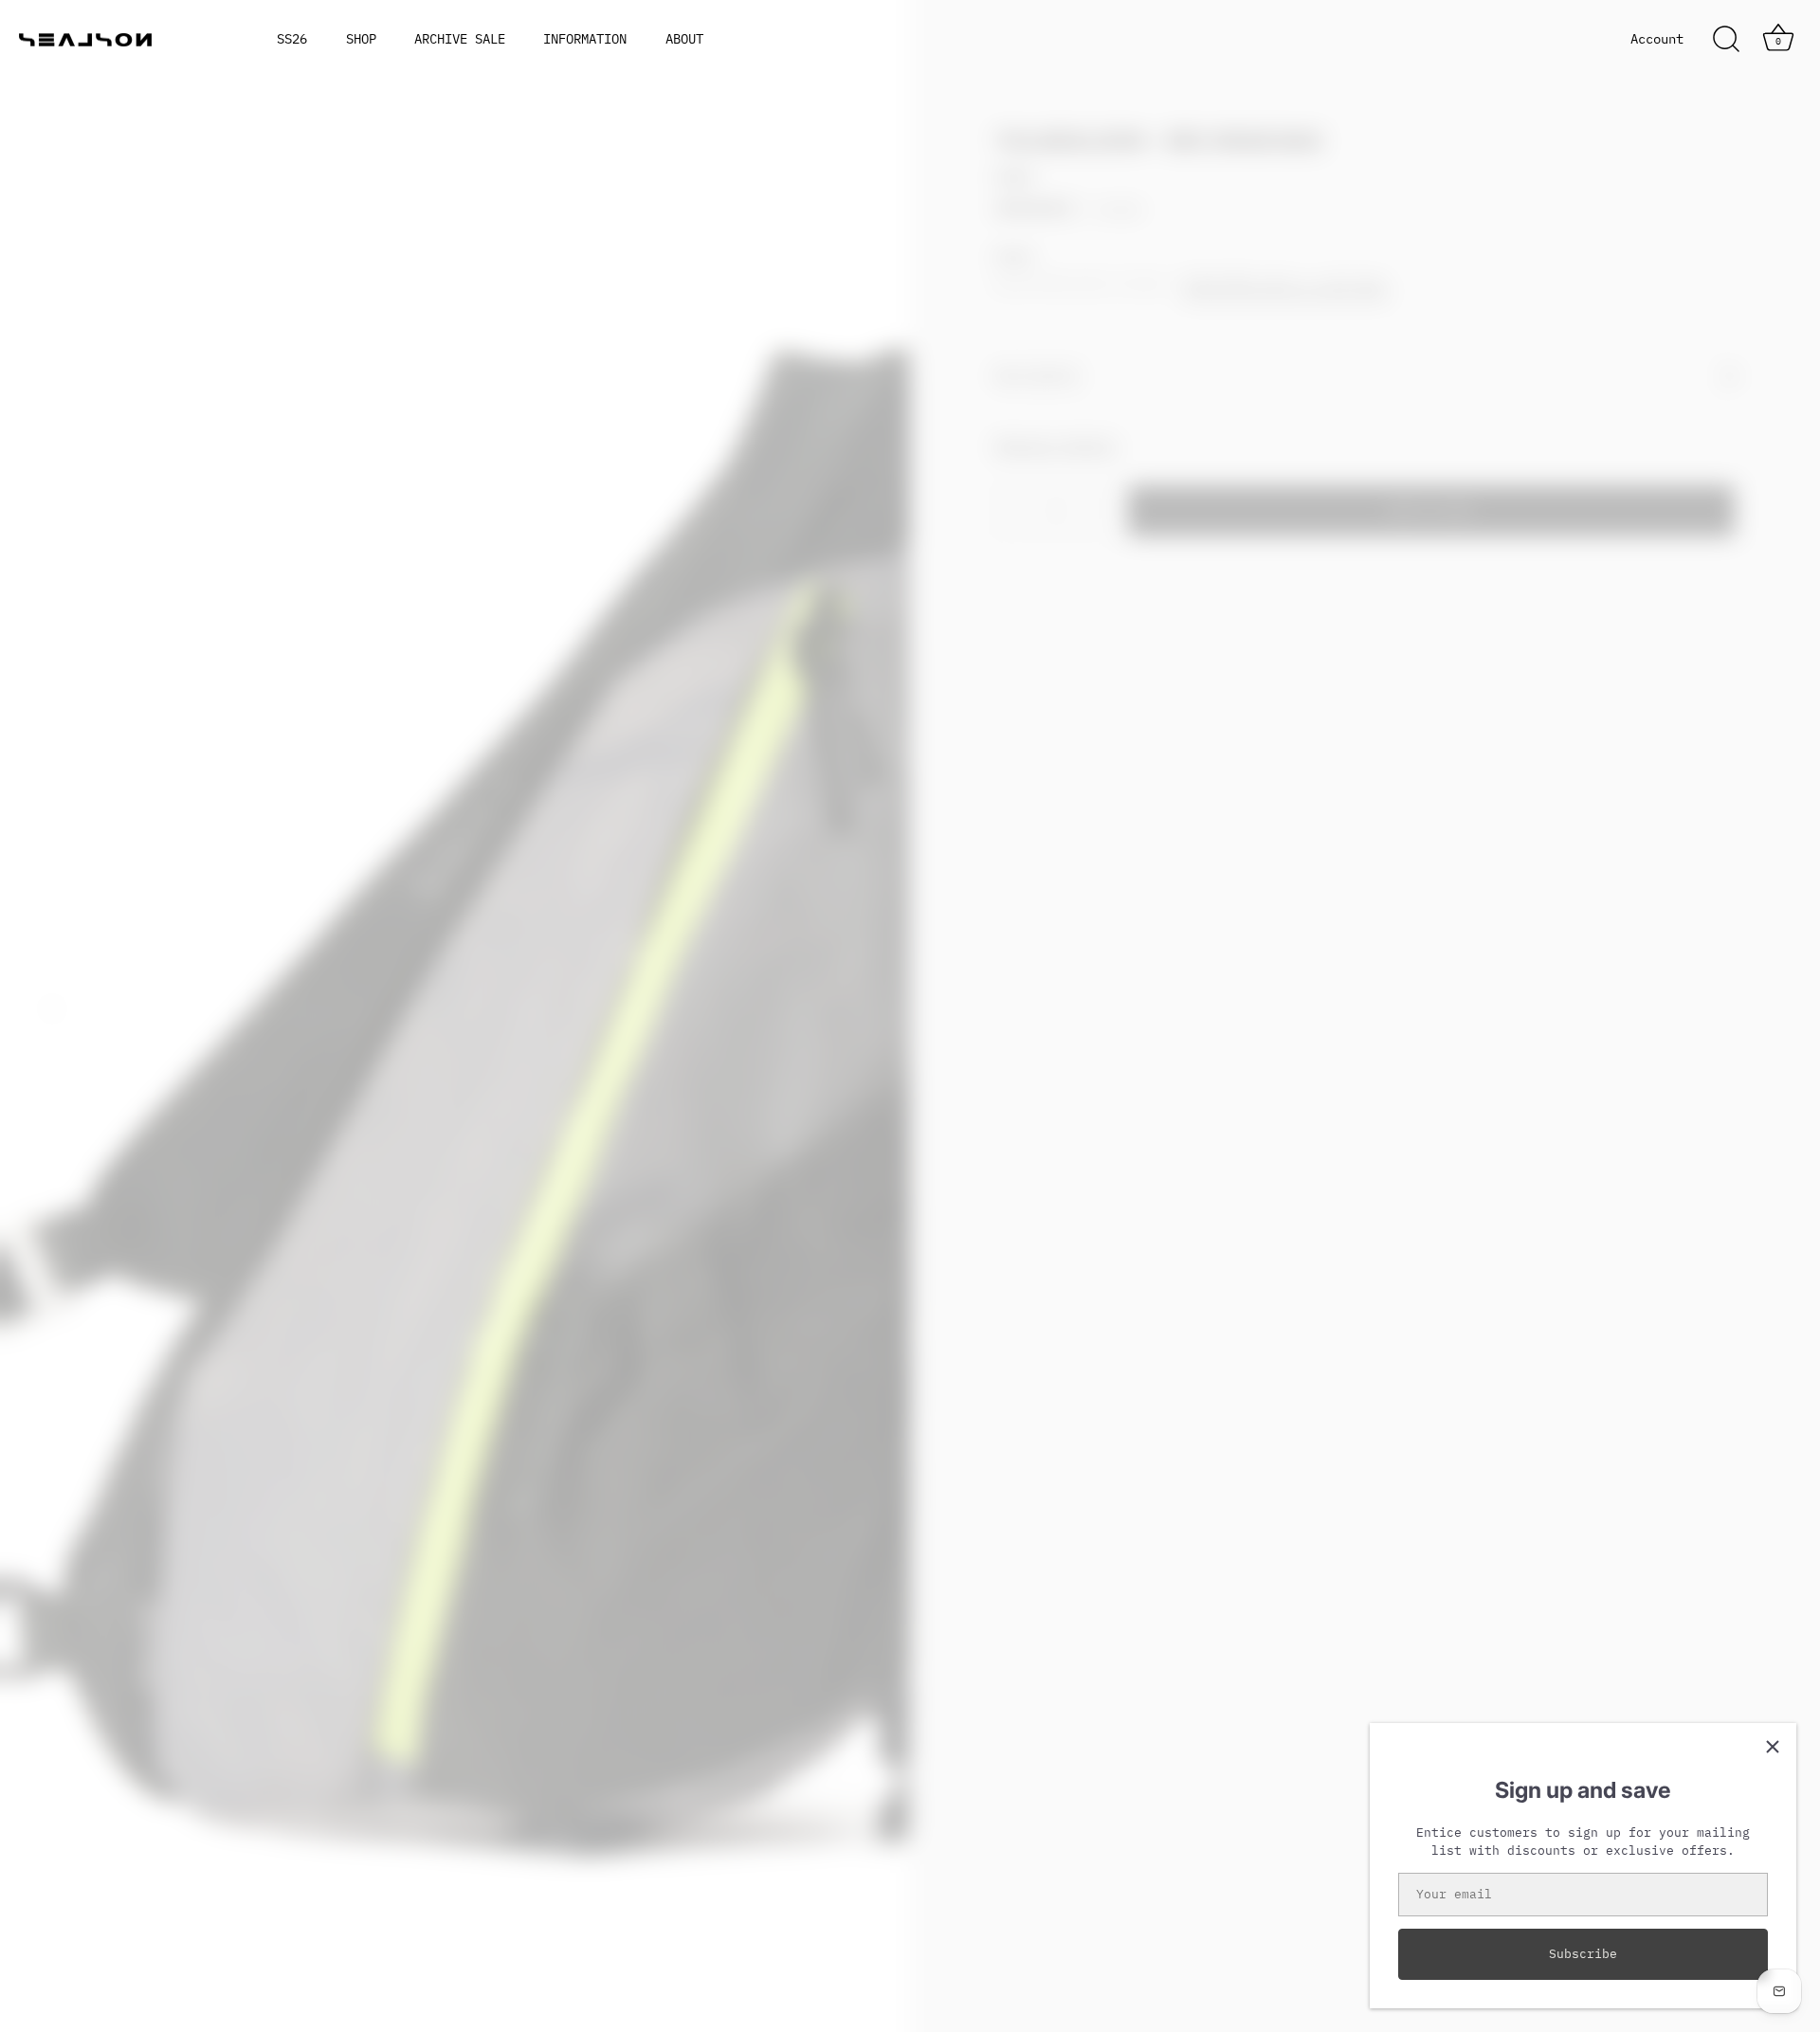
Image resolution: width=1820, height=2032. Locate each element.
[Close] (1773, 1747)
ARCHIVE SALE (460, 39)
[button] (52, 1008)
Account (1657, 39)
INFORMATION (585, 39)
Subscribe (1583, 1954)
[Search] (1726, 40)
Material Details (1056, 445)
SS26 (292, 39)
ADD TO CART (1431, 510)
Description (1037, 376)
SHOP (361, 39)
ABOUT (684, 39)
